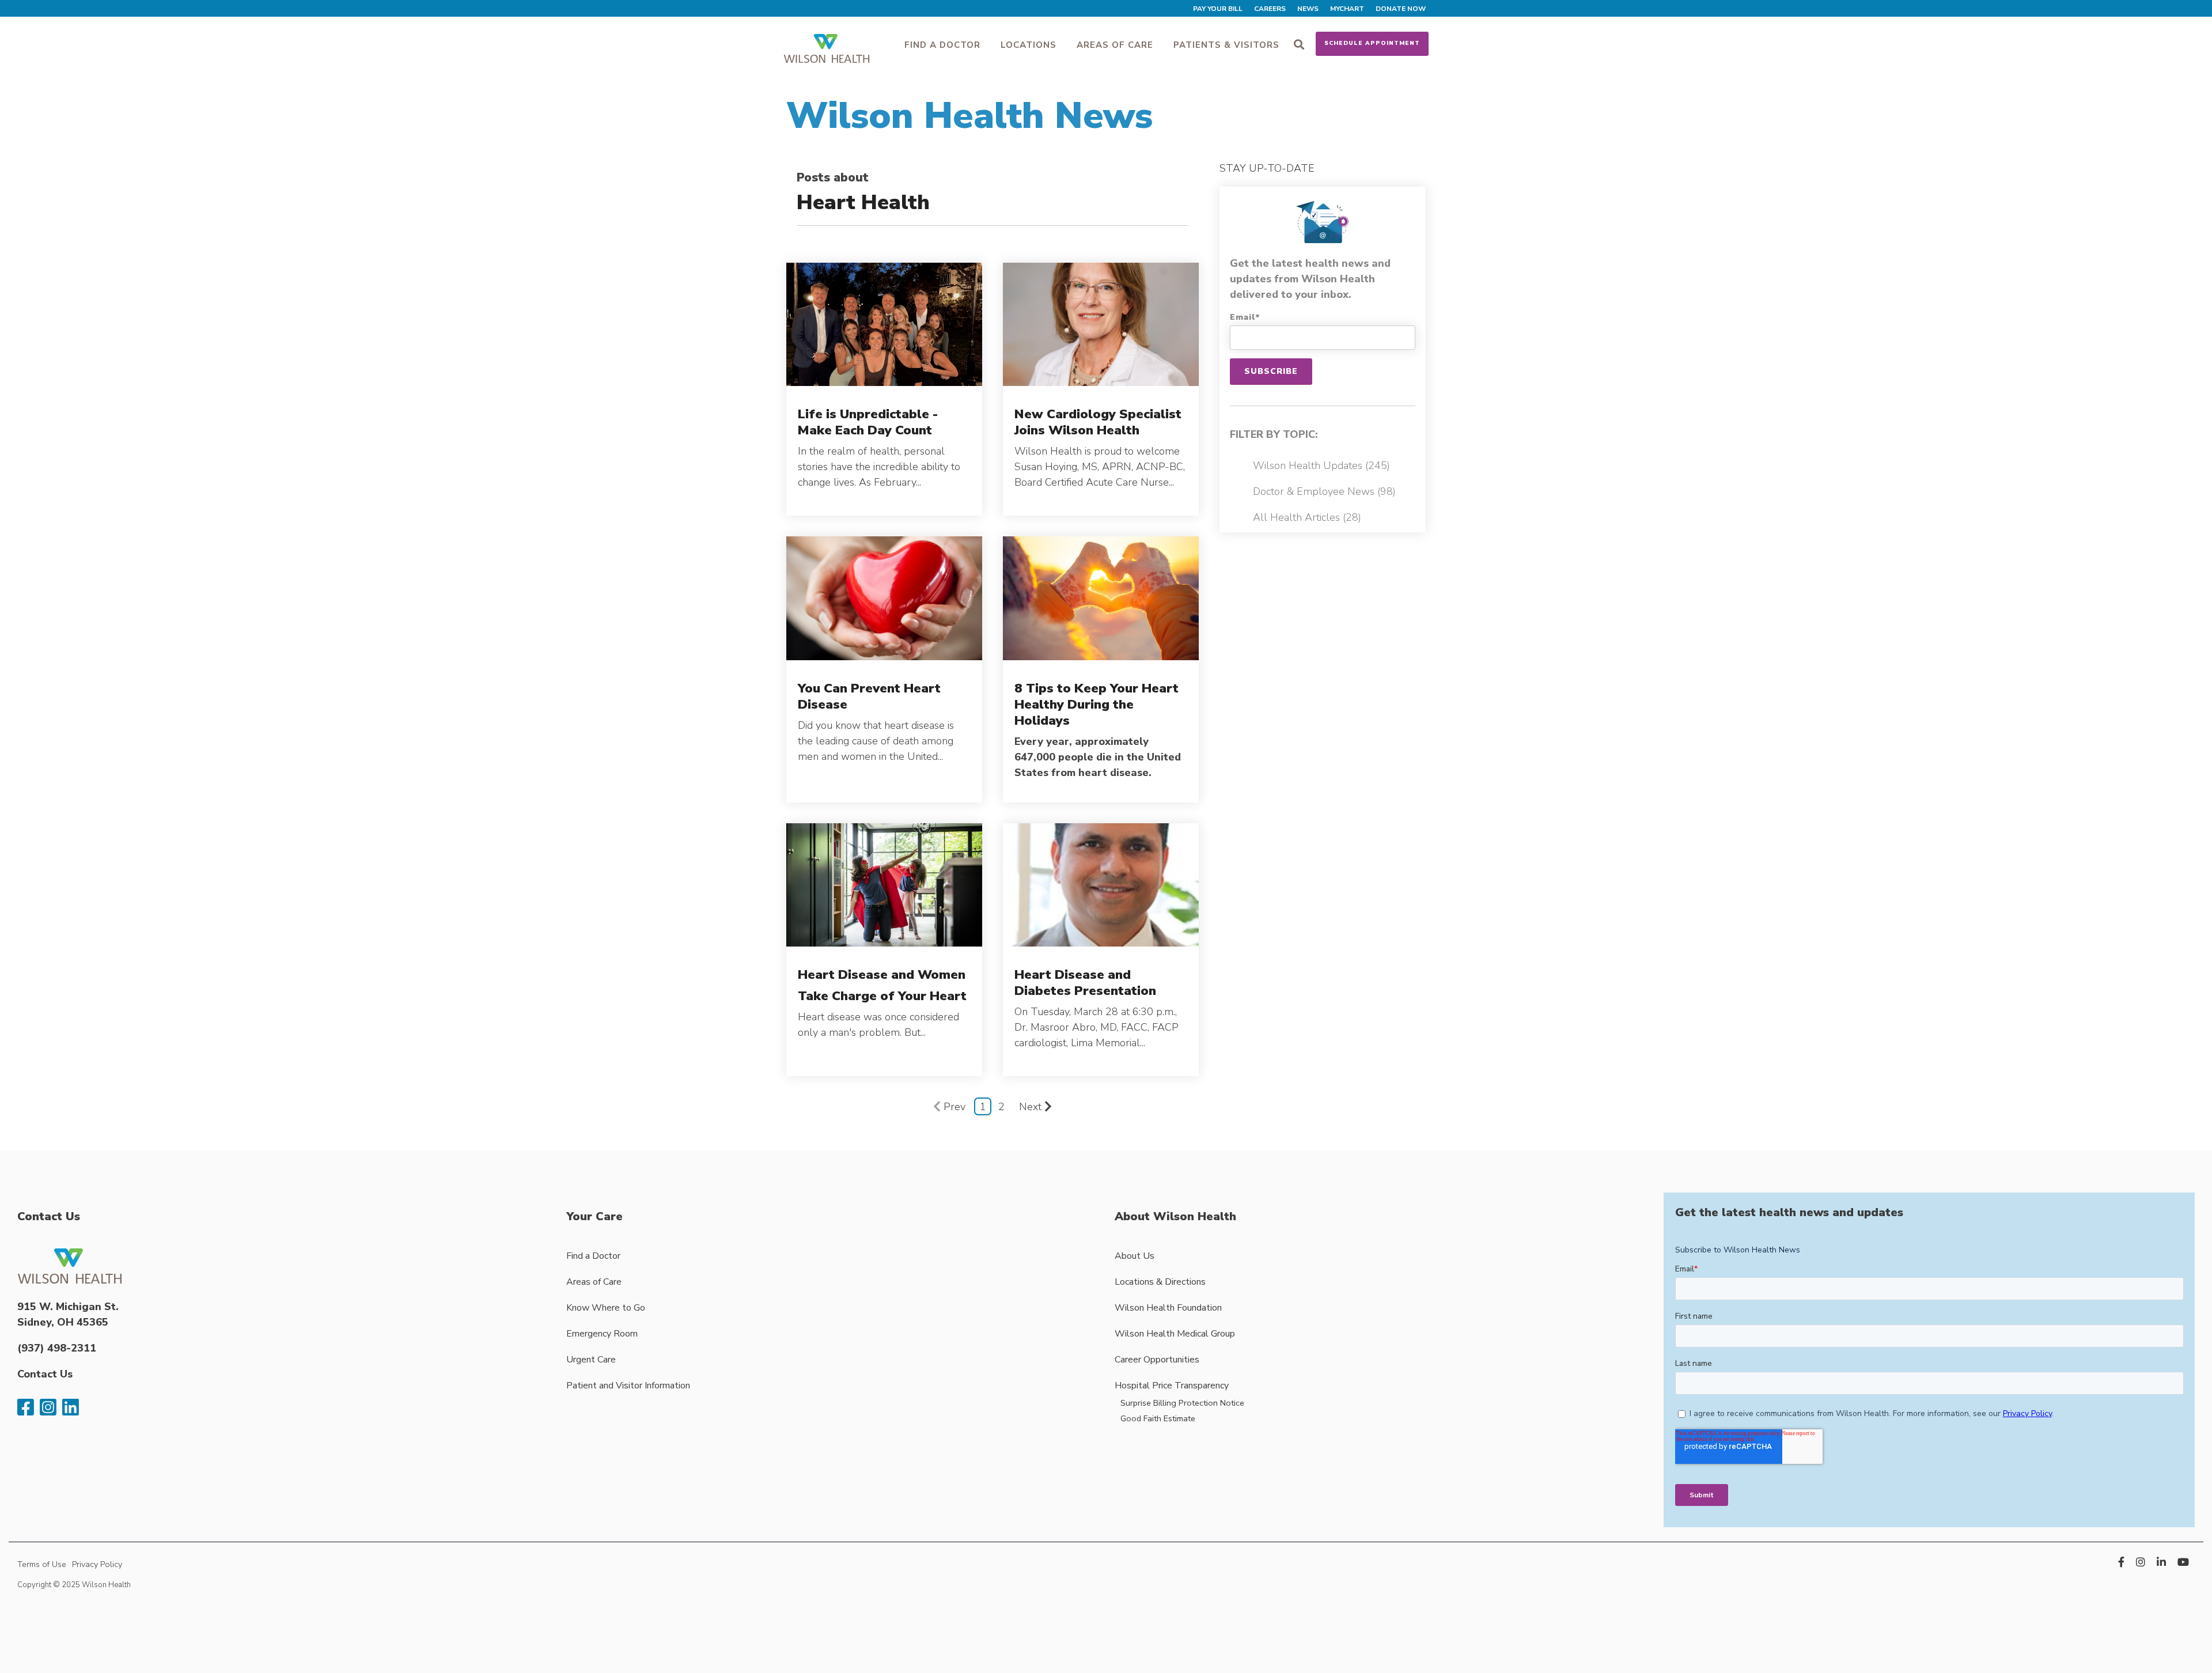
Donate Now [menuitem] (1401, 9)
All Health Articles (1307, 517)
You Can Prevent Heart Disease (869, 696)
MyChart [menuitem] (1347, 9)
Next (1030, 1107)
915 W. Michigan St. (68, 1307)
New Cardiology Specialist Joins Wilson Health (1098, 422)
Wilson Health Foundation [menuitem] (1168, 1308)
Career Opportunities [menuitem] (1157, 1360)
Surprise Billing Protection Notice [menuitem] (1182, 1403)
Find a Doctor (942, 45)
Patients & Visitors (1226, 45)
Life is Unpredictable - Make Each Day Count (868, 422)
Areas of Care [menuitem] (594, 1282)
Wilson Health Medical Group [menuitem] (1175, 1334)
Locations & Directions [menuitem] (1160, 1282)
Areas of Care (1115, 45)
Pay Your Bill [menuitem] (1218, 9)
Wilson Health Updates (1321, 465)
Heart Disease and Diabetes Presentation (1085, 983)
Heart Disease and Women (882, 974)
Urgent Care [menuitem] (591, 1360)
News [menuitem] (1308, 9)
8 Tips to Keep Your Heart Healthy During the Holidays (1096, 704)
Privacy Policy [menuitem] (97, 1564)
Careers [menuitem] (1270, 9)
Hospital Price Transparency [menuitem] (1172, 1386)
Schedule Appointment (1372, 43)
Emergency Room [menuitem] (602, 1334)
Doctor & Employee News (1324, 491)
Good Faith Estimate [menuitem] (1158, 1418)
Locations (1029, 45)
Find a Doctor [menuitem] (593, 1256)
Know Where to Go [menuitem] (606, 1308)
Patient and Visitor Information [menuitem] (628, 1386)
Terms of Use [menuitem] (42, 1564)
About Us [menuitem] (1135, 1256)
